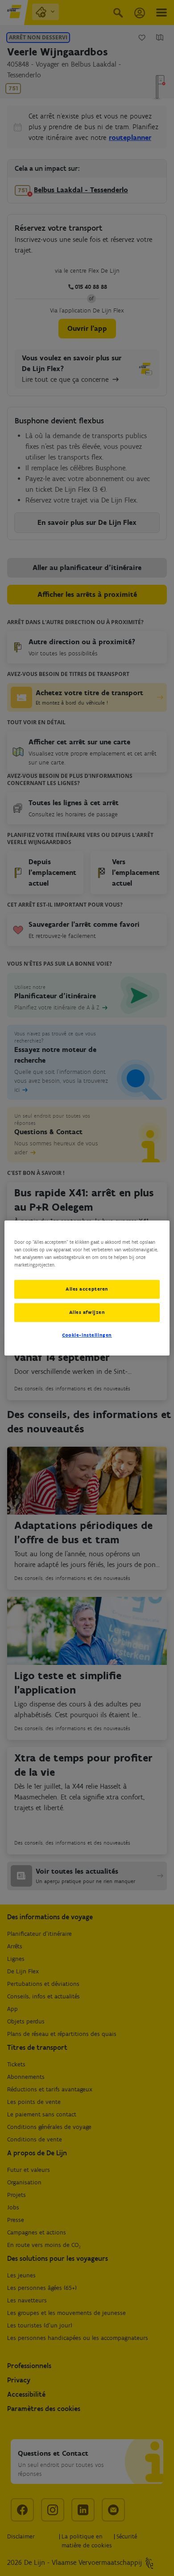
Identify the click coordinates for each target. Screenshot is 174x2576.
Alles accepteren (87, 1289)
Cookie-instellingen (87, 1335)
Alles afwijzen (87, 1312)
